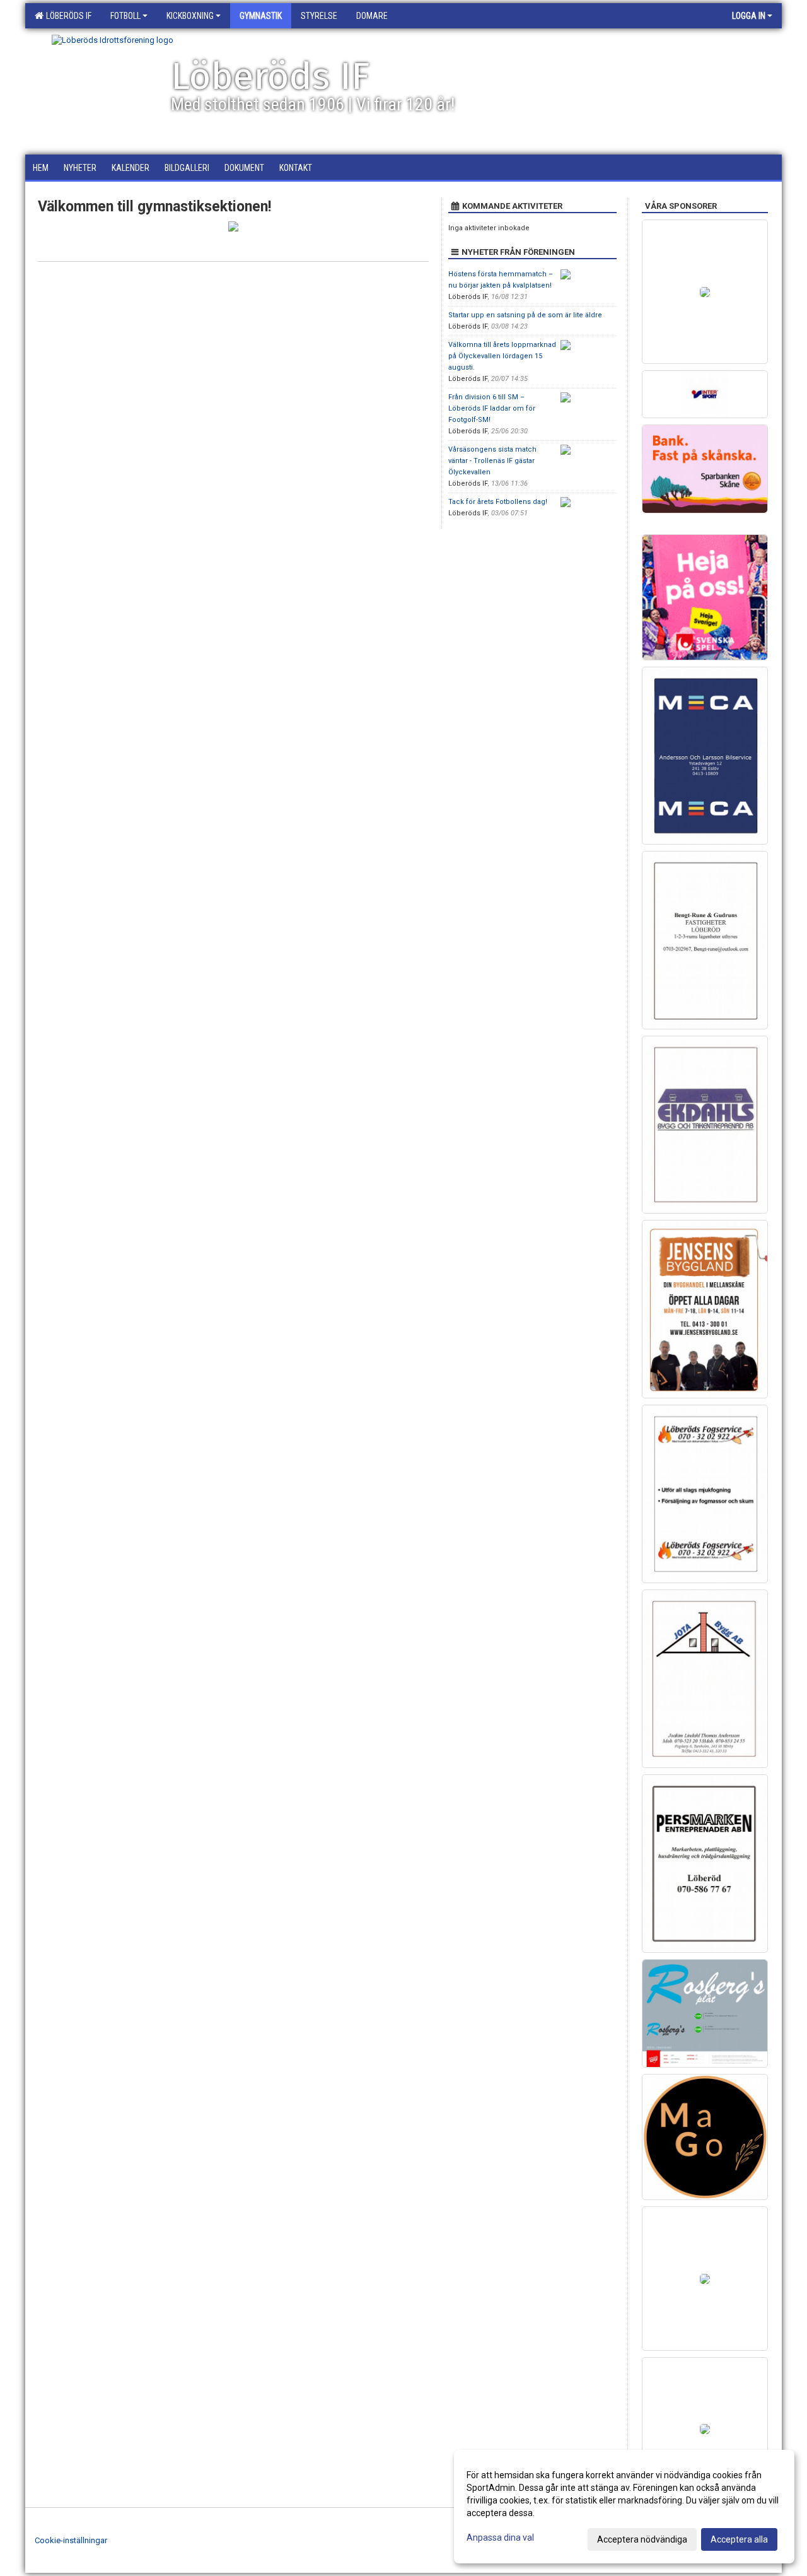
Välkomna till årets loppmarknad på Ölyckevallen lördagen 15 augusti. (502, 356)
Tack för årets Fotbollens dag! (498, 502)
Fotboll (125, 16)
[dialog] (624, 2507)
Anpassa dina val (500, 2538)
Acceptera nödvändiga (642, 2539)
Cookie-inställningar (71, 2540)
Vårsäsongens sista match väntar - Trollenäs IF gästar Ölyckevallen (492, 461)
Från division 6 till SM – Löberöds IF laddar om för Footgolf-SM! (492, 408)
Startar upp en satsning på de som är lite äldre (525, 315)
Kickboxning (190, 16)
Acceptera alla (739, 2539)
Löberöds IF (67, 16)
